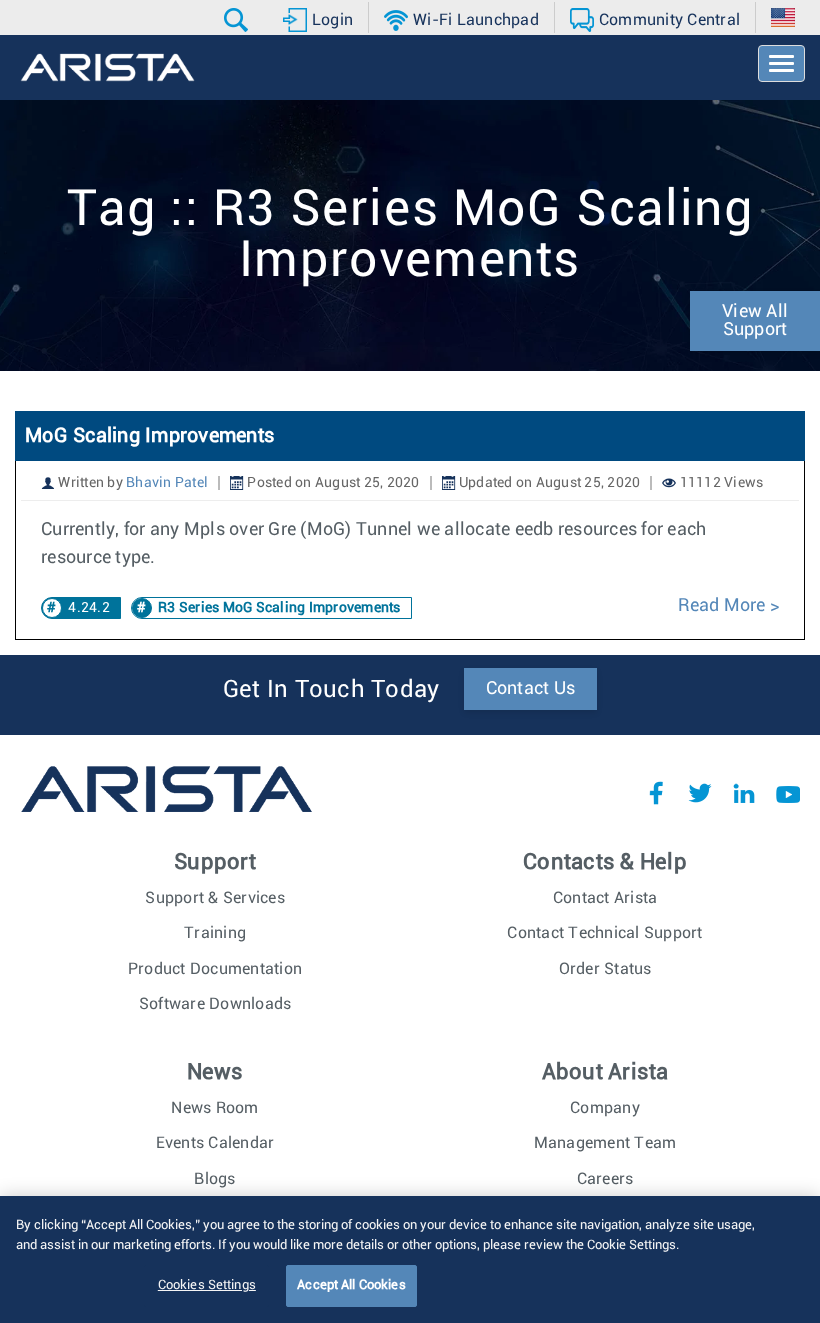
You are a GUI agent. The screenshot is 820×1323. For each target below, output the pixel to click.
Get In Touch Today (331, 690)
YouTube (788, 793)
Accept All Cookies (351, 1285)
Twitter (700, 793)
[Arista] (107, 67)
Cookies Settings (207, 1285)
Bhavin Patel (167, 483)
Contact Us (531, 689)
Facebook (656, 793)
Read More (724, 606)
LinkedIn (744, 793)
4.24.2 (89, 608)
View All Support (755, 321)
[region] (410, 1259)
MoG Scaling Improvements (149, 436)
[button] (238, 20)
